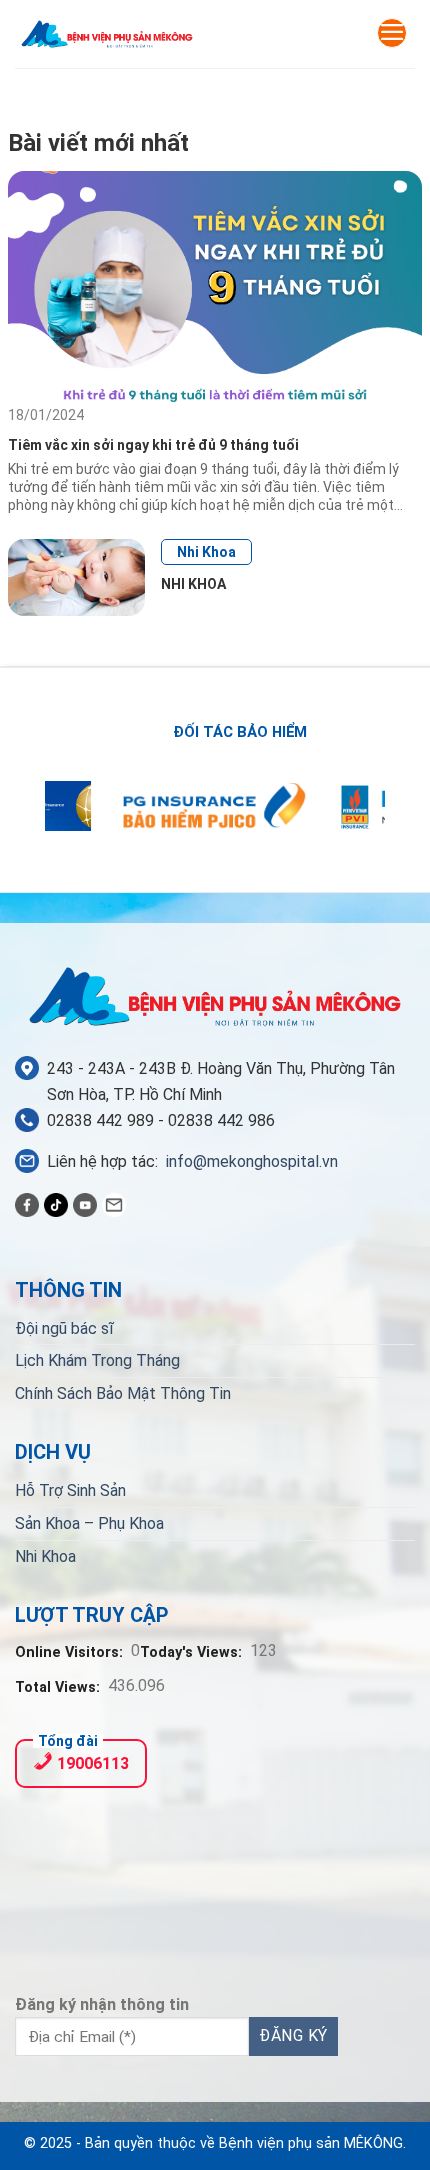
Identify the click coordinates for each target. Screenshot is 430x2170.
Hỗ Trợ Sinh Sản (70, 1490)
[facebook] (27, 1204)
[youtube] (85, 1204)
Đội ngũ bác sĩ (64, 1328)
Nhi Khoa (206, 552)
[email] (114, 1204)
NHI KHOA (193, 584)
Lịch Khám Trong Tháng (97, 1360)
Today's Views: (193, 1652)
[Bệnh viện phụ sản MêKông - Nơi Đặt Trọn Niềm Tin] (107, 34)
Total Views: (59, 1687)
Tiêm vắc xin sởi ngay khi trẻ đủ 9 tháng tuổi (155, 445)
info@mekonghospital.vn (252, 1161)
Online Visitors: (71, 1652)
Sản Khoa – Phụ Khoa (89, 1523)
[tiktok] (56, 1204)
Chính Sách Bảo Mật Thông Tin (123, 1393)
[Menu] (392, 33)
